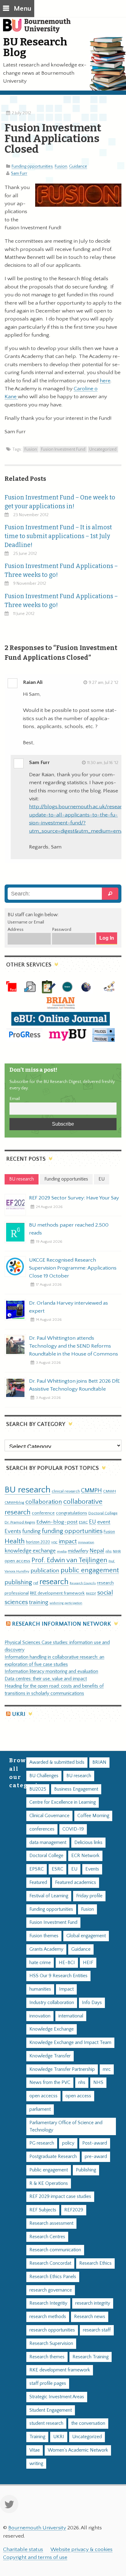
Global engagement (86, 1936)
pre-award (96, 2157)
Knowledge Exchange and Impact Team (70, 2043)
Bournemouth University (40, 29)
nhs (109, 1551)
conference (43, 1513)
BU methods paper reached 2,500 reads (69, 1229)
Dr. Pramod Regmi (20, 1522)
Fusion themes (44, 1936)
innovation (86, 1542)
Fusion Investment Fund (63, 449)
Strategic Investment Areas (57, 2397)
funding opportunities (72, 1531)
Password (62, 930)
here (105, 381)
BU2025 (38, 1789)
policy (68, 2143)
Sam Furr (19, 173)
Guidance (78, 166)
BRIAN (99, 1762)
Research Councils (83, 1583)
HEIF (88, 1963)
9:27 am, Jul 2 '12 (104, 683)
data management (48, 1843)
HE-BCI (67, 1963)
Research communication (55, 2250)
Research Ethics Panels (53, 2277)
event (104, 1522)
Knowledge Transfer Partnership (62, 2069)
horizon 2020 (38, 1542)
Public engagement (49, 2170)
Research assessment (51, 2223)
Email (15, 1099)
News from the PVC (50, 2083)
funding (31, 1531)
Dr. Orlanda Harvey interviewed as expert (69, 1307)
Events (13, 1531)
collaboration (44, 1502)
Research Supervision (51, 2344)
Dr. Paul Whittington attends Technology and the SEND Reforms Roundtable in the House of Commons (74, 1346)
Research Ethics (95, 2263)
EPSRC (37, 1869)
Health (15, 1541)
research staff (97, 2330)
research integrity (93, 2303)
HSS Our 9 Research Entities (58, 1976)
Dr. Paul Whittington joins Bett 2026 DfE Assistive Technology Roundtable (74, 1385)
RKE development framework (57, 1593)
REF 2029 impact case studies (60, 2197)
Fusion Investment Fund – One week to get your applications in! (60, 502)
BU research (28, 1490)
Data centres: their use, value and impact (46, 1679)
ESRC (83, 1522)
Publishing (86, 2170)
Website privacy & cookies (82, 2549)
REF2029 (74, 2210)
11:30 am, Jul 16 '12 (103, 763)
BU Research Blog (35, 47)
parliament (40, 2109)
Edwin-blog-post (57, 1522)
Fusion (61, 166)
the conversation (88, 2423)
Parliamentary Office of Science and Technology (66, 2126)
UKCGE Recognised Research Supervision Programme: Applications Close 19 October (73, 1268)
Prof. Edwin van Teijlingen (69, 1560)
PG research (42, 2143)
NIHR (117, 1551)
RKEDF (91, 1593)
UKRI (19, 1714)
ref (36, 1583)
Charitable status (23, 2549)
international (71, 2016)
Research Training (91, 2357)
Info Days (92, 2003)
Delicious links (88, 1843)
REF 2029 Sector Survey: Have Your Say (74, 1198)
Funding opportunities (32, 166)
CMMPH (91, 1491)
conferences (42, 1829)
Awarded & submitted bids (57, 1762)
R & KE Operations (49, 2183)
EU (93, 1522)
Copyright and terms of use (35, 2557)
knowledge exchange (30, 1551)
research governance (51, 2290)
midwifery (78, 1551)
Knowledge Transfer (50, 2056)
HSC (54, 1542)
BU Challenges (44, 1776)
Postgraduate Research (53, 2157)
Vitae (35, 2450)
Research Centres (47, 2237)
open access (17, 1561)
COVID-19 (73, 1829)
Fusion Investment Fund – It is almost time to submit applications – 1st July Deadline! (58, 536)
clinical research (66, 1491)
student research (46, 2423)
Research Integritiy (48, 2303)
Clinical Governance (49, 1816)
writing (36, 2464)
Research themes (47, 2357)
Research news (90, 2317)
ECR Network (85, 1856)
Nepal (97, 1551)
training (39, 1602)
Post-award (95, 2143)
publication (45, 1570)
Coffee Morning (93, 1816)
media (62, 1551)
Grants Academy (46, 1949)
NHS (98, 2083)
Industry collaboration (52, 2003)
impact (68, 1542)
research (54, 1582)
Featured (38, 1883)
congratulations (72, 1513)
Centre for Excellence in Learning (63, 1802)
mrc (107, 2069)
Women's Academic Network (78, 2450)
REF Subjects (43, 2210)
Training (37, 2437)
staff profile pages (48, 2383)
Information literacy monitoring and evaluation (51, 1672)
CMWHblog (14, 1503)
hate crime (40, 1963)
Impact (66, 1989)
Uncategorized (103, 449)
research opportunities (52, 2330)
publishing (18, 1582)
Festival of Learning (49, 1896)
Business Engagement (76, 1789)
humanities (40, 1989)
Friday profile (89, 1896)
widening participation (66, 1603)
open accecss (43, 2096)
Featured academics (76, 1883)
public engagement (90, 1570)
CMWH (109, 1491)
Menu (22, 9)
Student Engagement (51, 2410)
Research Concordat (50, 2263)
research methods (48, 2317)
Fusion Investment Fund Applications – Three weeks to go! (61, 570)
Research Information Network (61, 1624)
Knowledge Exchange (52, 2029)
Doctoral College (103, 1513)
